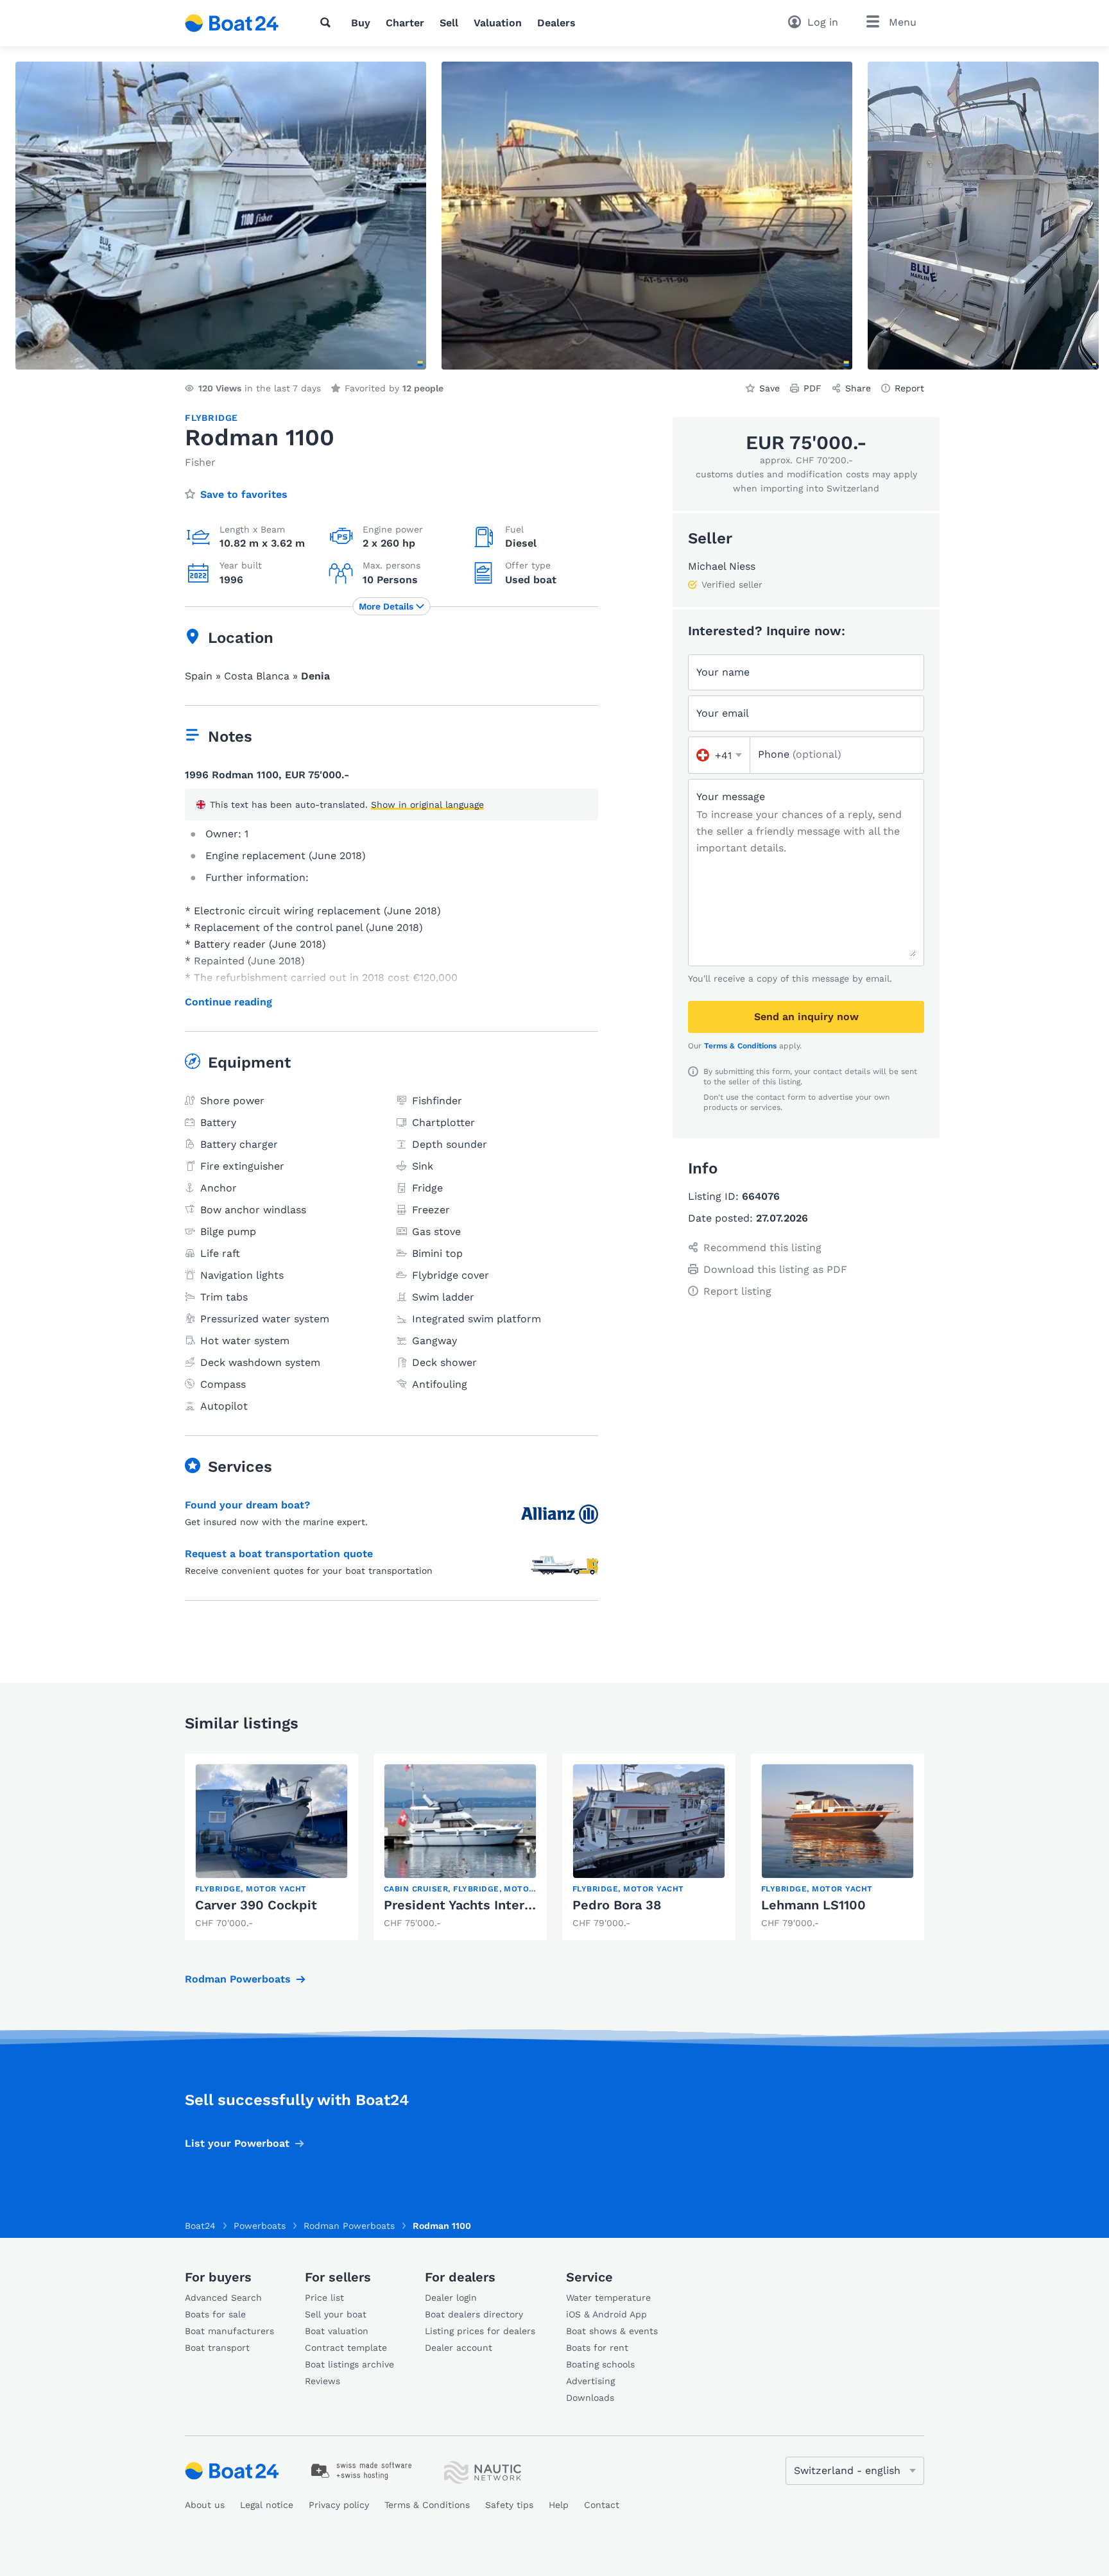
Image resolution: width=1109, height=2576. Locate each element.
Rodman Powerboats (238, 1979)
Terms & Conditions (740, 1046)
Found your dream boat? (247, 1505)
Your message (731, 797)
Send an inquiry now (806, 1017)
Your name (723, 672)
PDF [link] (812, 388)
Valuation (498, 23)
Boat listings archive (349, 2364)
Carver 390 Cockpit (256, 1905)
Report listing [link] (737, 1291)
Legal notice (267, 2505)
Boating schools (600, 2364)
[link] (271, 1847)
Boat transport (217, 2348)
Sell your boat (336, 2314)
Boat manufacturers (229, 2331)
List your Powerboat (237, 2143)
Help (559, 2505)
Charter (405, 23)
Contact (602, 2505)
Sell (449, 23)
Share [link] (858, 388)
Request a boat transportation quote (279, 1554)
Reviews (322, 2381)
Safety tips (509, 2505)
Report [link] (909, 388)
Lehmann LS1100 (813, 1905)
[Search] (328, 22)
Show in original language (427, 805)
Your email (723, 713)
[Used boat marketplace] (232, 23)
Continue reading (228, 1002)
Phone (800, 754)
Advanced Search (223, 2298)
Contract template (346, 2348)
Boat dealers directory (474, 2314)
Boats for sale (215, 2314)
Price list (324, 2298)
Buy (361, 23)
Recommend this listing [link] (762, 1248)
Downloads (590, 2398)
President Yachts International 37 (489, 1905)
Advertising (590, 2381)
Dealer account (459, 2348)
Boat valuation (337, 2331)
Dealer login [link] (451, 2298)
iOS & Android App (606, 2314)
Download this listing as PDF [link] (775, 1269)
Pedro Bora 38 (617, 1905)
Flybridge (211, 418)
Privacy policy (339, 2505)
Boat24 (200, 2226)
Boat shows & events (612, 2331)
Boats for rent (597, 2348)
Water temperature (608, 2298)
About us (205, 2505)
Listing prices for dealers (480, 2331)
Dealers (556, 23)
